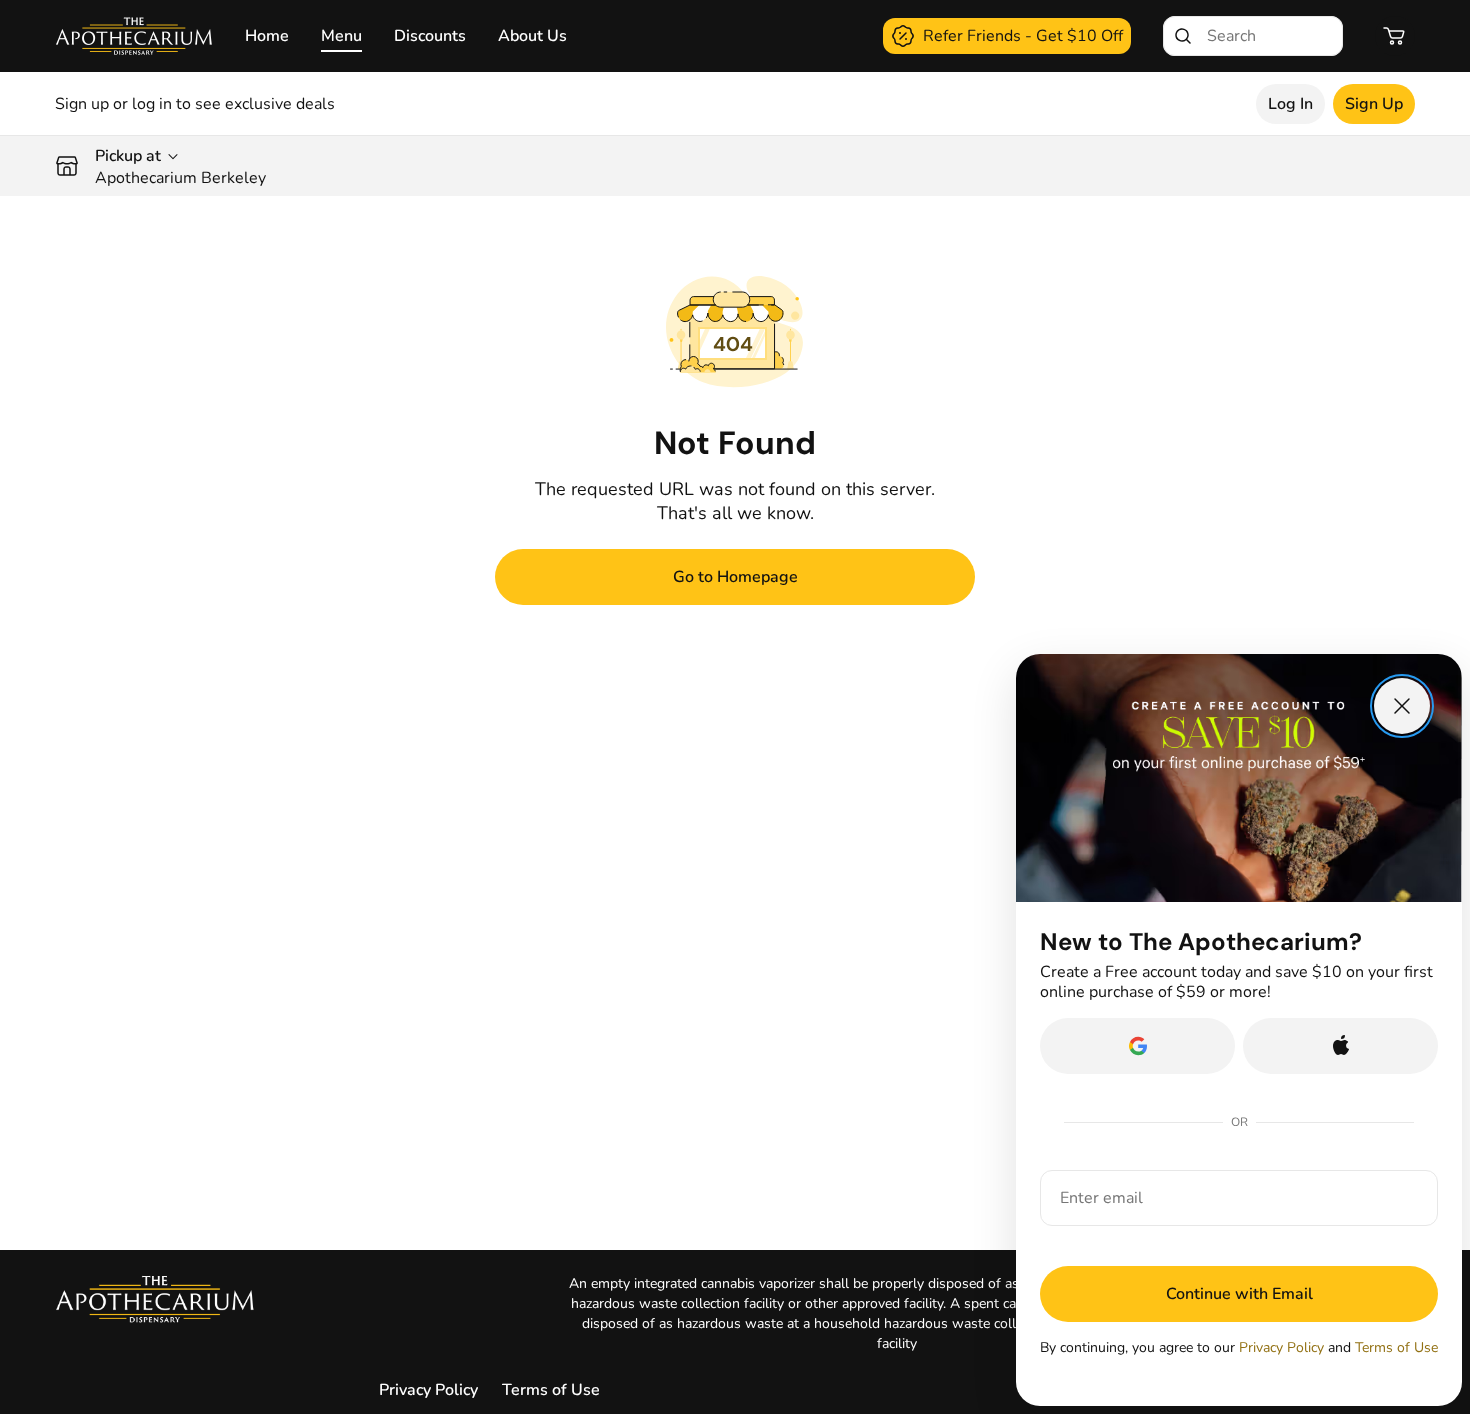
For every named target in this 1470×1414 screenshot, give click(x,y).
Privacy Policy (428, 1390)
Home (267, 36)
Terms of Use (551, 1390)
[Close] (1402, 706)
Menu (341, 36)
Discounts (430, 36)
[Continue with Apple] (1340, 1046)
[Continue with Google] (1137, 1046)
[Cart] (1395, 36)
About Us (532, 36)
